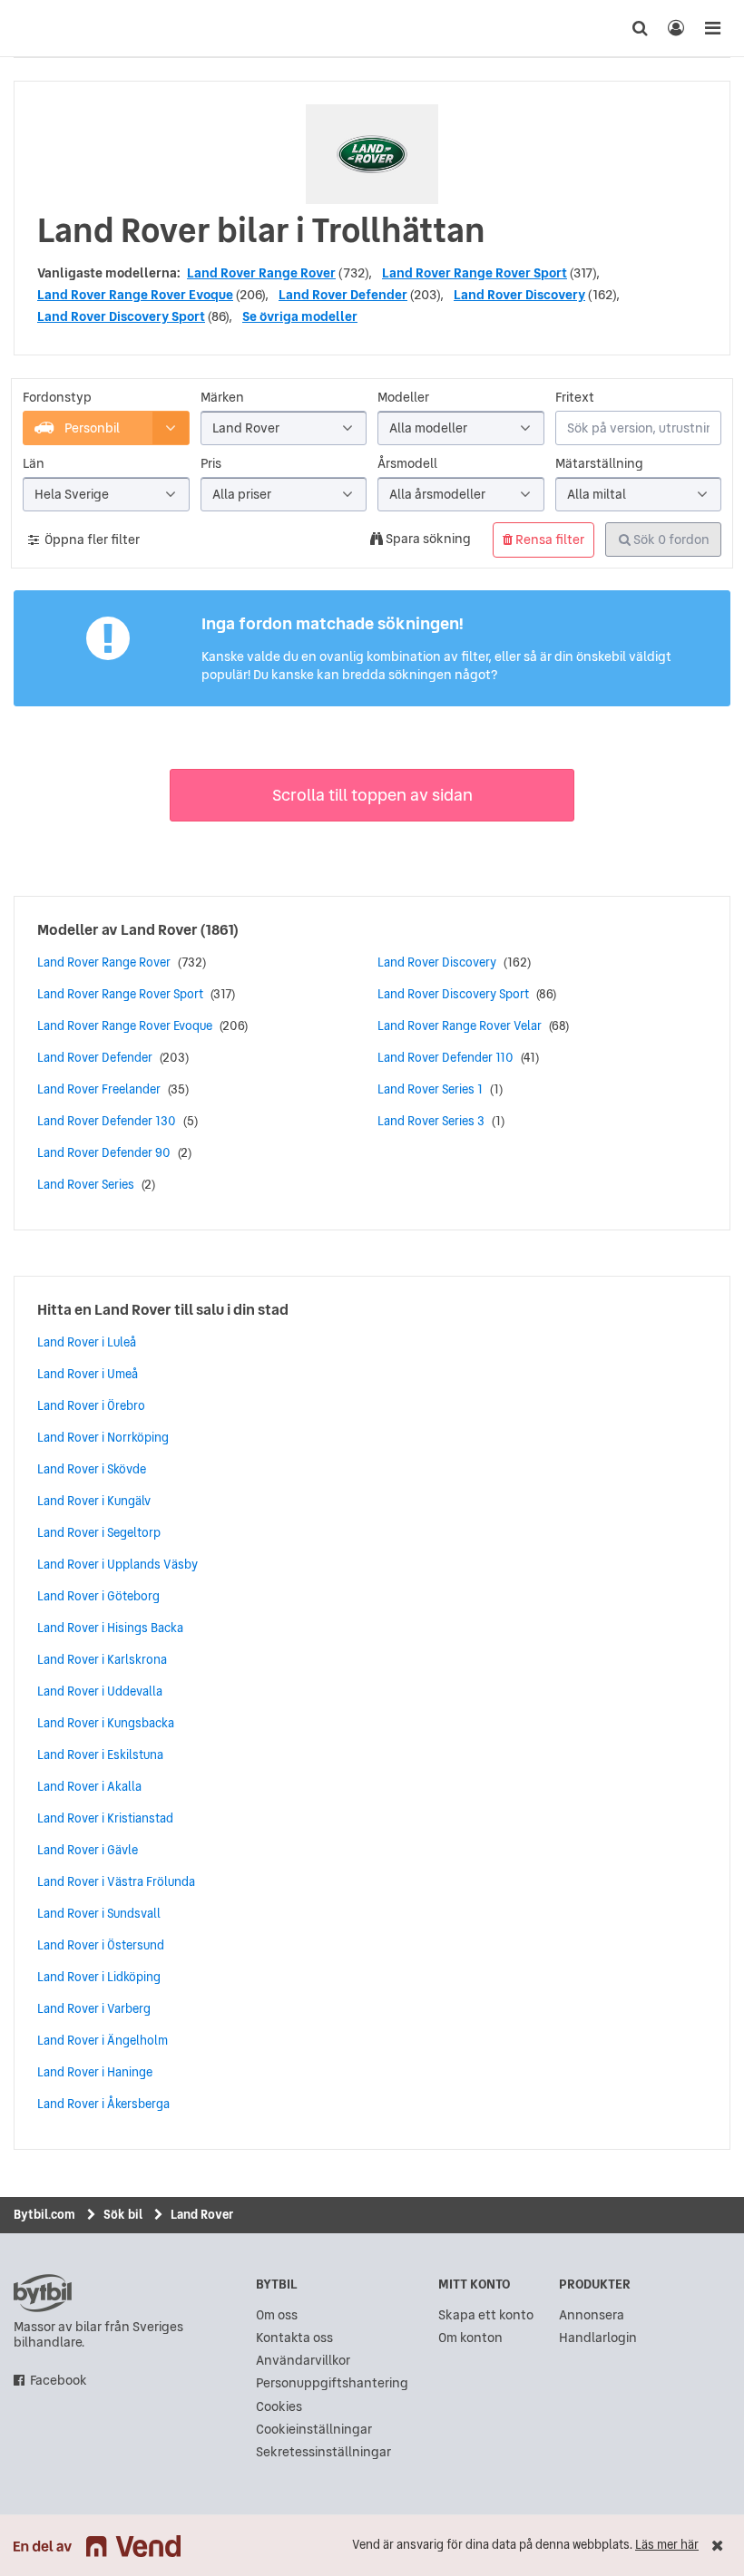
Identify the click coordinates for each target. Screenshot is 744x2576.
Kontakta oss (294, 2338)
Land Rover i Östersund (101, 1945)
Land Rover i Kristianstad (105, 1818)
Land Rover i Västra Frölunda (116, 1881)
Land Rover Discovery (519, 295)
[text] (32, 28)
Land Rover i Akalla (89, 1786)
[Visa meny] (712, 28)
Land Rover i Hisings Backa (110, 1628)
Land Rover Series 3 (431, 1121)
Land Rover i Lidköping (99, 1977)
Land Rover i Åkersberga (103, 2104)
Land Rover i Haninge (95, 2072)
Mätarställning (599, 464)
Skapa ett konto (486, 2315)
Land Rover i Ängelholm (103, 2040)
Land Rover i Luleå (87, 1342)
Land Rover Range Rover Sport (475, 273)
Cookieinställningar (314, 2430)
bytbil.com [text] (43, 2293)
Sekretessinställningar (323, 2452)
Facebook (59, 2381)
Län (34, 464)
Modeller (403, 398)
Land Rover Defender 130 (107, 1121)
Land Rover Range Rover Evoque (135, 295)
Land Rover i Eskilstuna (100, 1755)
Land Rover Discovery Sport (121, 316)
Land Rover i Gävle (88, 1850)
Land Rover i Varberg (94, 2008)
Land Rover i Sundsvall (99, 1913)
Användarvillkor (303, 2361)
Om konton (470, 2338)
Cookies (279, 2407)
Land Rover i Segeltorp (99, 1532)
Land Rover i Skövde (92, 1469)
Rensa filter (548, 540)
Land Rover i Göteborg (98, 1596)
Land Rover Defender (343, 295)
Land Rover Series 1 (430, 1089)
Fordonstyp (57, 398)
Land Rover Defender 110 (445, 1057)
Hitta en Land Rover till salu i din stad (163, 1309)
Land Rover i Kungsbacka (106, 1723)
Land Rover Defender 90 (104, 1152)
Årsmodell (407, 464)
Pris (211, 464)
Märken (222, 398)
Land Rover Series (86, 1184)
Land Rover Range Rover (261, 273)
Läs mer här (667, 2545)
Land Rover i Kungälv (94, 1501)
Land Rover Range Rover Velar (460, 1026)
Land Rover (159, 929)
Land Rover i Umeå (88, 1374)
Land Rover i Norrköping (103, 1437)
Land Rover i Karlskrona (102, 1659)
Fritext (575, 398)
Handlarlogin (598, 2338)
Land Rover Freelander (99, 1089)
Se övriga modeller (300, 316)
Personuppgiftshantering (332, 2383)
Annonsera (592, 2315)
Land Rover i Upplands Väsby (117, 1564)
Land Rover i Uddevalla (100, 1691)
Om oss (277, 2315)
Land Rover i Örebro (91, 1405)
